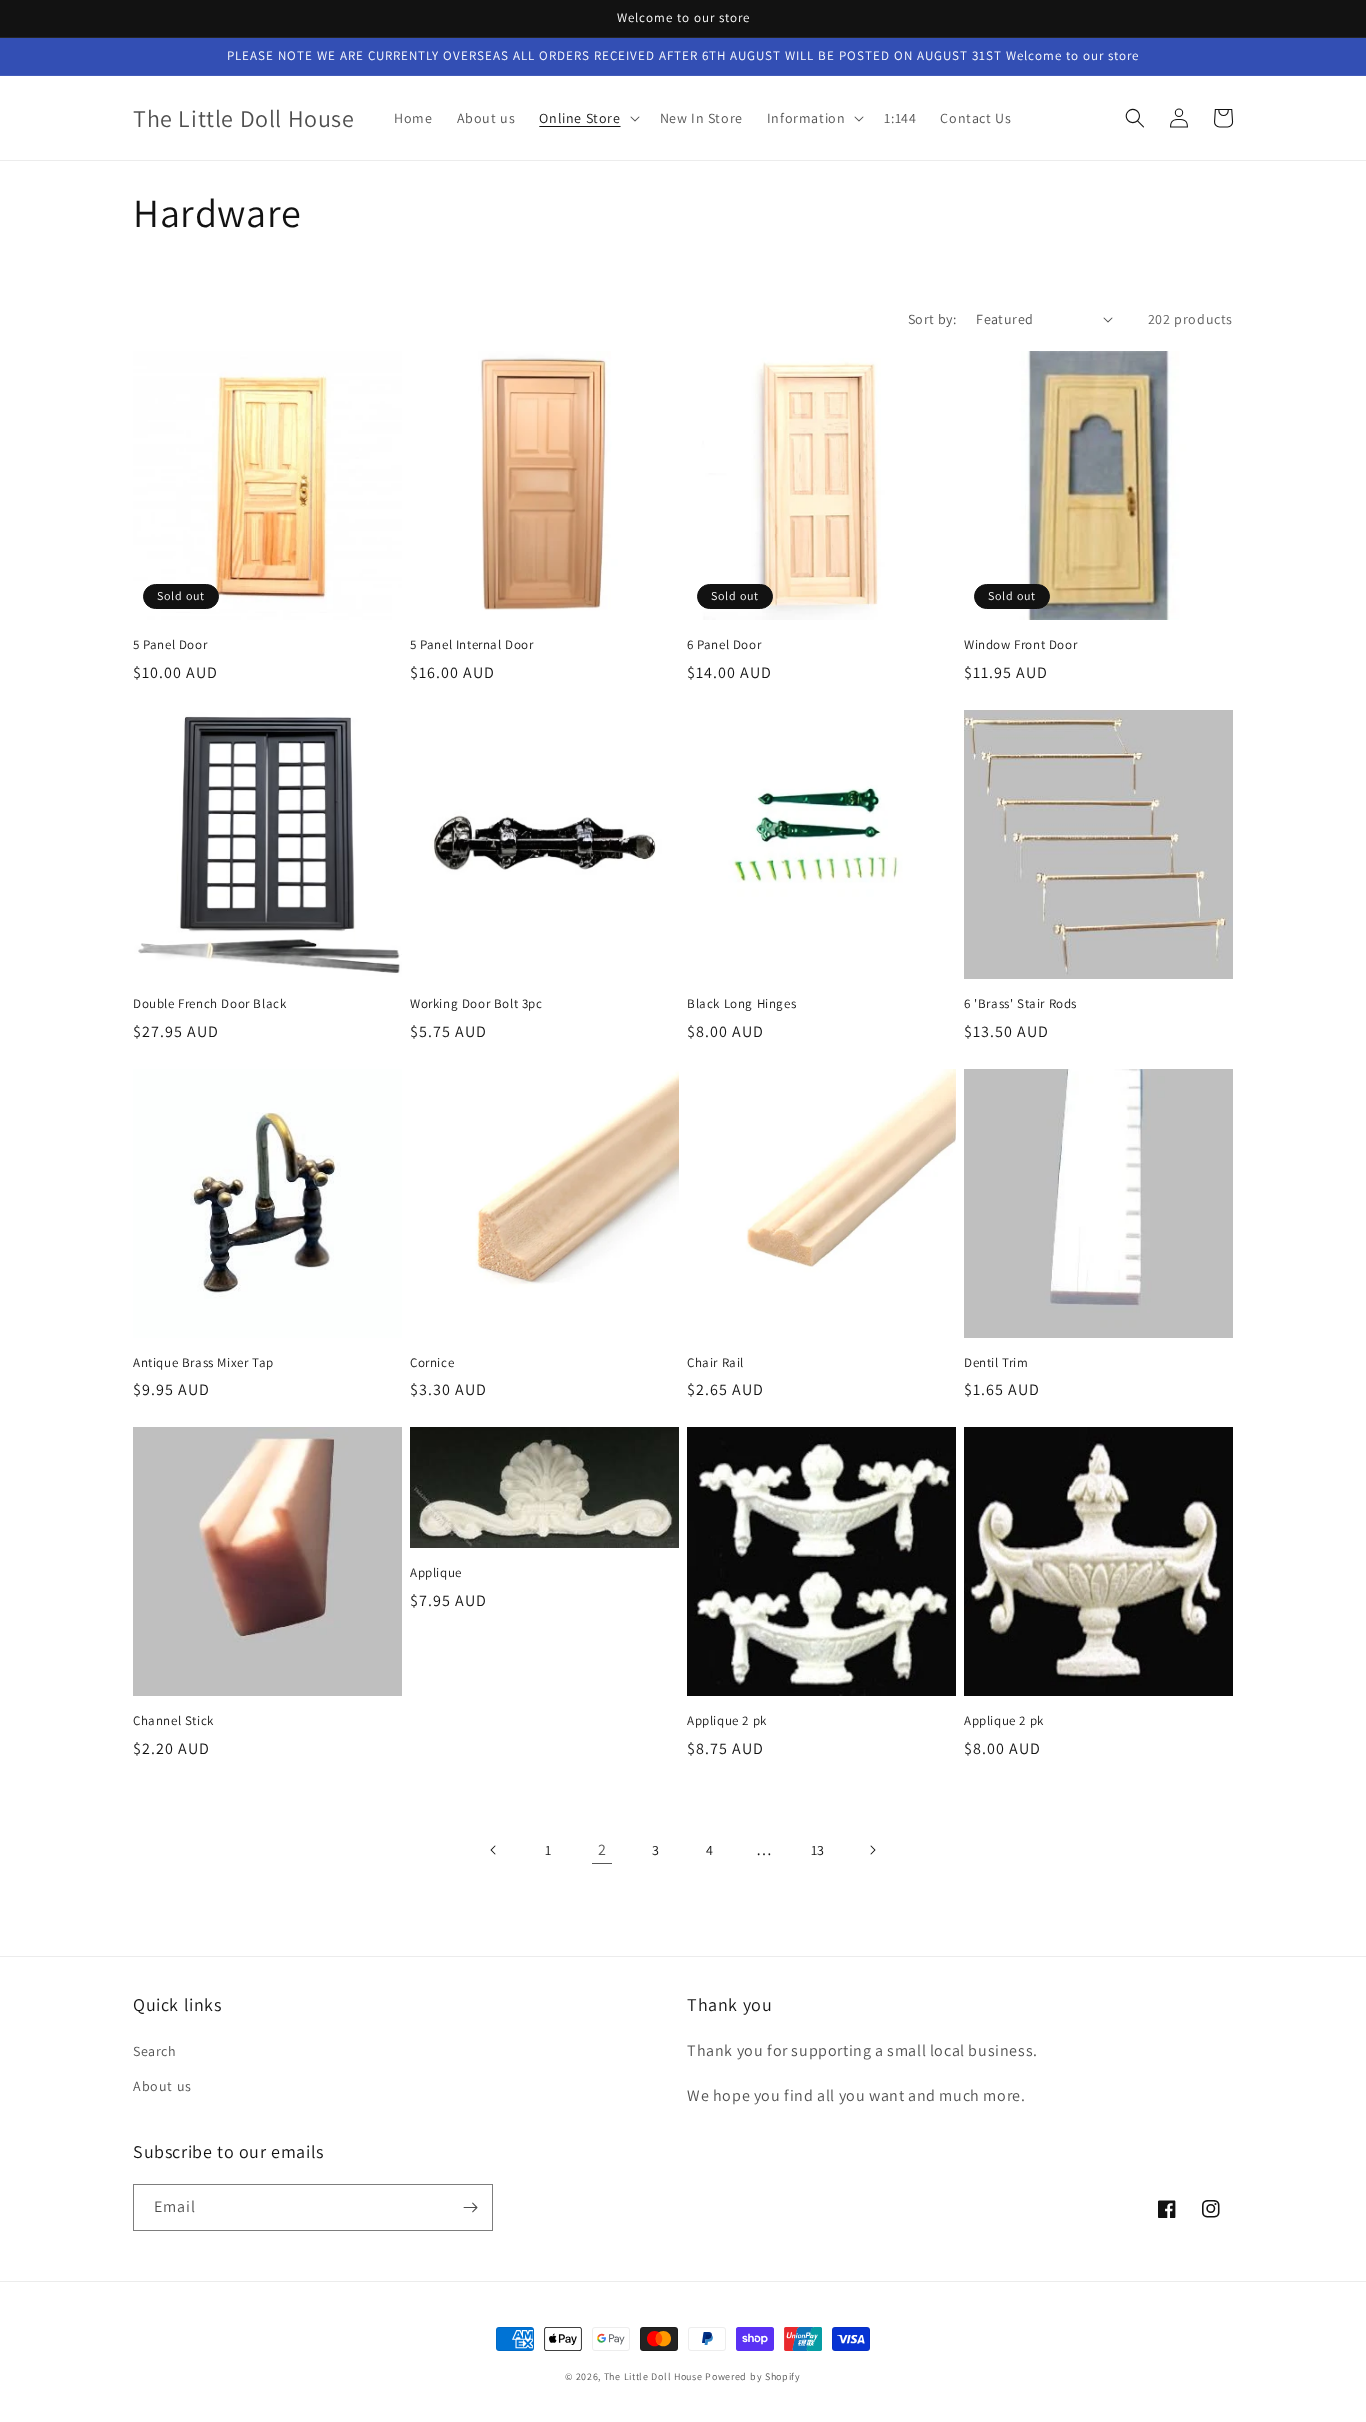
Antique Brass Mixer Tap (203, 1363)
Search (155, 2051)
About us (162, 2086)
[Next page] (872, 1850)
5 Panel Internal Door (472, 645)
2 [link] (602, 1849)
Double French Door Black (209, 1004)
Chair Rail (715, 1363)
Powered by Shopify (753, 2376)
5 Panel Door (170, 645)
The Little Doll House (653, 2376)
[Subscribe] (470, 2207)
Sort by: (932, 319)
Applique (436, 1573)
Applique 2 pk (727, 1721)
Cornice (432, 1363)
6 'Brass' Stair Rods (1020, 1004)
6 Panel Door (724, 645)
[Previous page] (494, 1850)
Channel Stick (173, 1721)
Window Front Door (1020, 645)
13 (818, 1850)
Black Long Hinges (741, 1004)
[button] (587, 118)
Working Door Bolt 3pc (476, 1004)
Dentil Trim (996, 1363)
